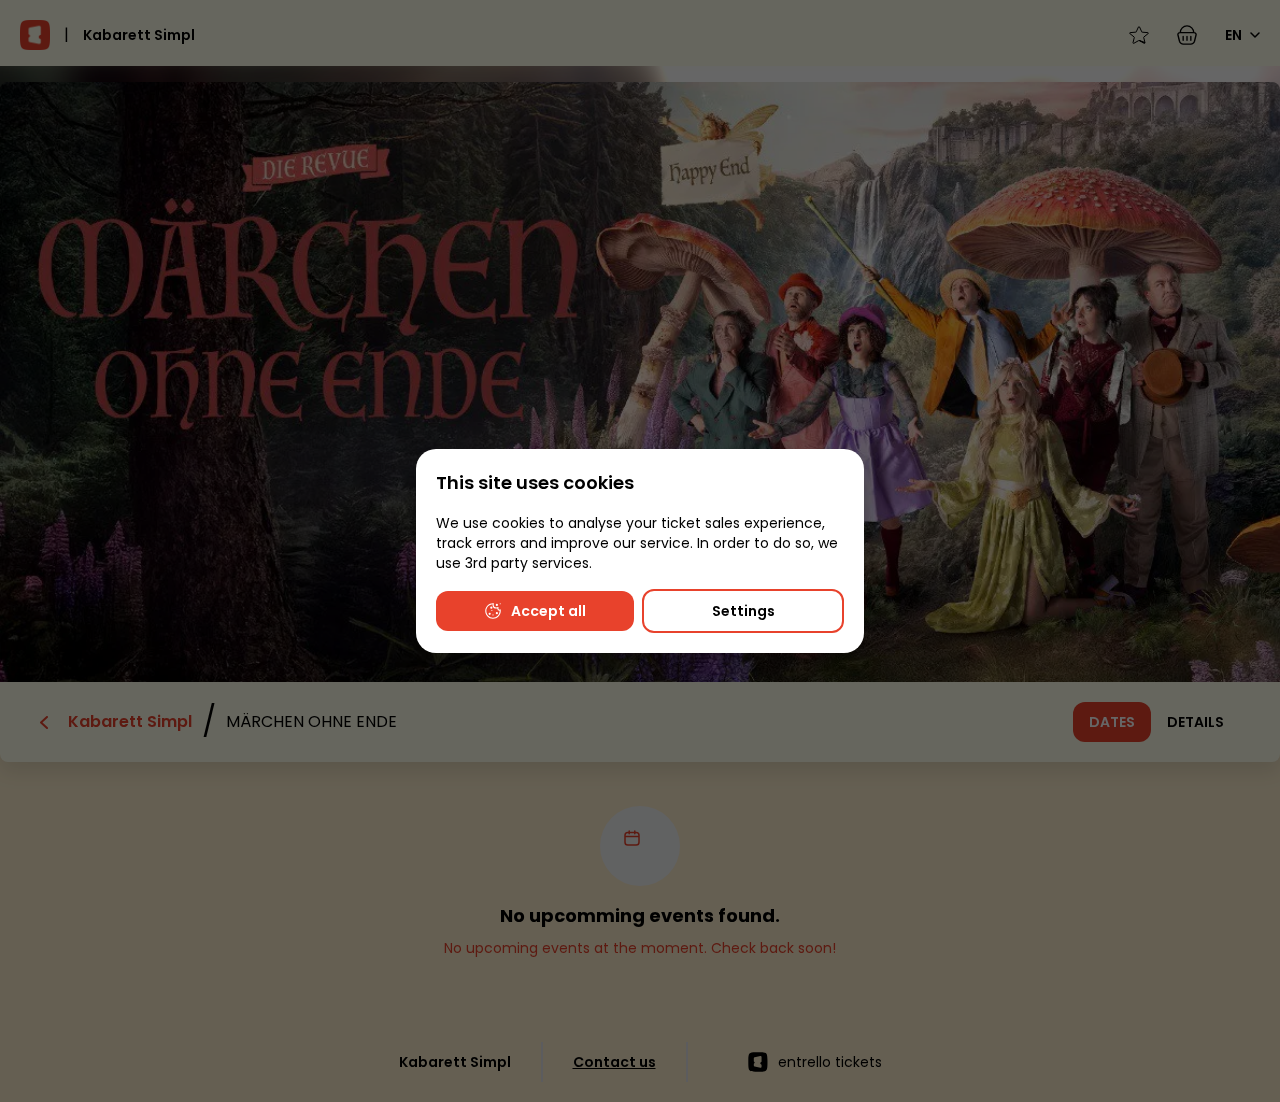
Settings (743, 611)
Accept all (548, 611)
